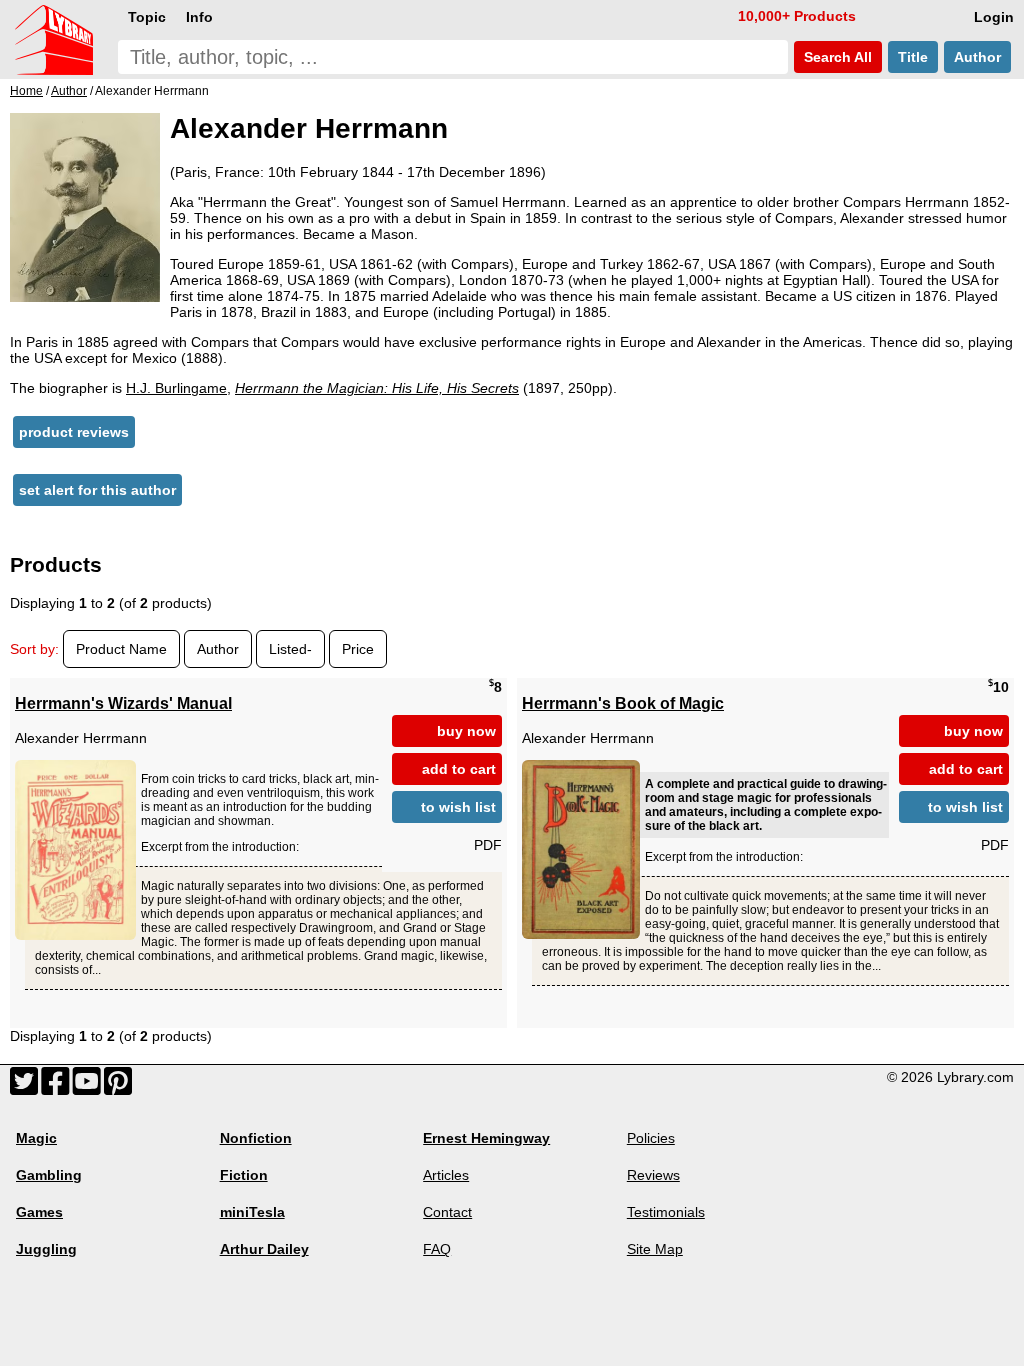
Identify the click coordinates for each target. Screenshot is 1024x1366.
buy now (466, 731)
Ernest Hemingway (486, 1138)
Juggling (46, 1249)
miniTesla (252, 1212)
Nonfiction (256, 1138)
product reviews (74, 432)
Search (836, 57)
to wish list (458, 807)
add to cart (459, 769)
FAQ (437, 1249)
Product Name (121, 649)
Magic (36, 1138)
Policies (651, 1138)
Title (913, 57)
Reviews (653, 1175)
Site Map (655, 1249)
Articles (446, 1175)
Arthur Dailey (264, 1249)
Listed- (290, 649)
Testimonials (666, 1212)
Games (39, 1212)
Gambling (49, 1175)
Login (994, 17)
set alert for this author (97, 490)
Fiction (244, 1175)
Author (977, 57)
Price (358, 649)
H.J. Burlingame (176, 388)
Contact (447, 1212)
